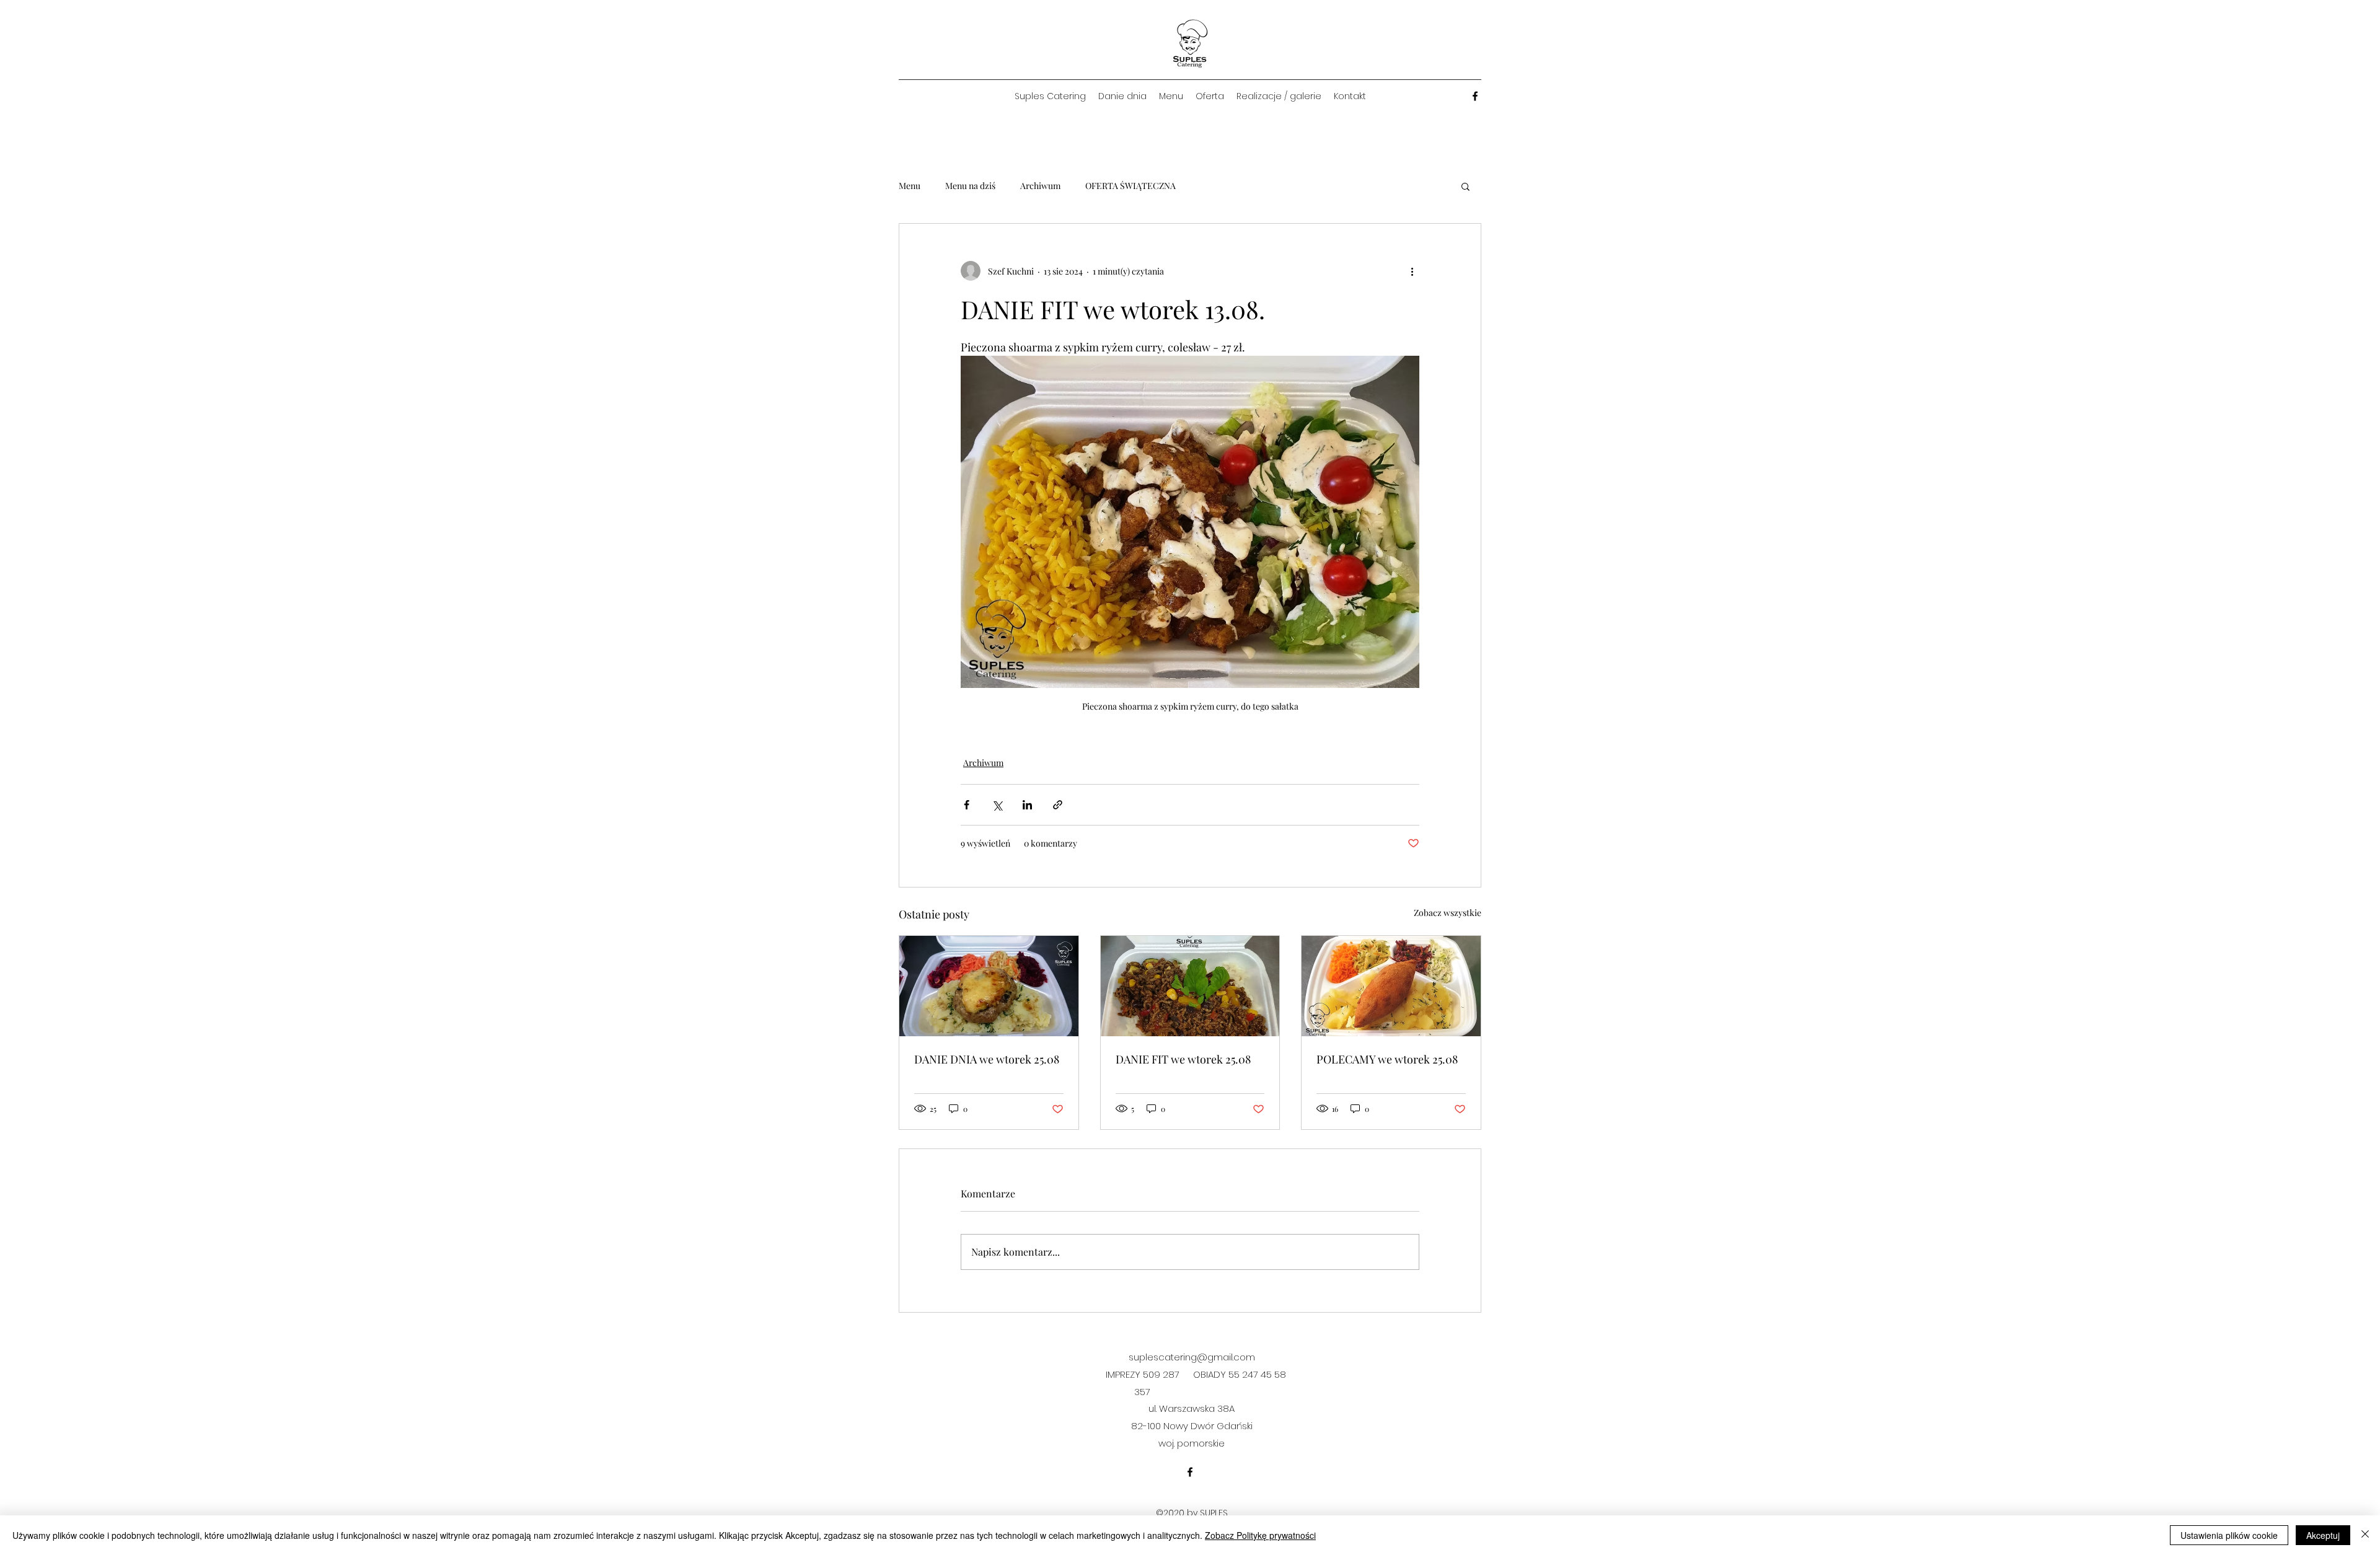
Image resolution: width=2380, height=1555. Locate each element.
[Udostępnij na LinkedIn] (1027, 805)
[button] (1465, 186)
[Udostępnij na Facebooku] (967, 805)
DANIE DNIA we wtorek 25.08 (987, 1059)
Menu (910, 186)
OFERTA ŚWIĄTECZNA (1130, 186)
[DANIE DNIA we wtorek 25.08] (989, 986)
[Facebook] (1475, 96)
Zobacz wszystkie (1448, 913)
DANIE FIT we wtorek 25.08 (1183, 1059)
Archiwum (1040, 186)
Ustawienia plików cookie (2229, 1535)
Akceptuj (2323, 1535)
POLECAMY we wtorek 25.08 (1387, 1059)
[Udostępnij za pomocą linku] (1058, 805)
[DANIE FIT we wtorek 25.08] (1190, 986)
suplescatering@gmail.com (1192, 1357)
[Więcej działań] (1412, 271)
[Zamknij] (2365, 1535)
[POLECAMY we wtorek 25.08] (1391, 986)
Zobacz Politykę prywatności (1260, 1535)
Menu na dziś (970, 186)
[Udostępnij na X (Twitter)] (997, 805)
